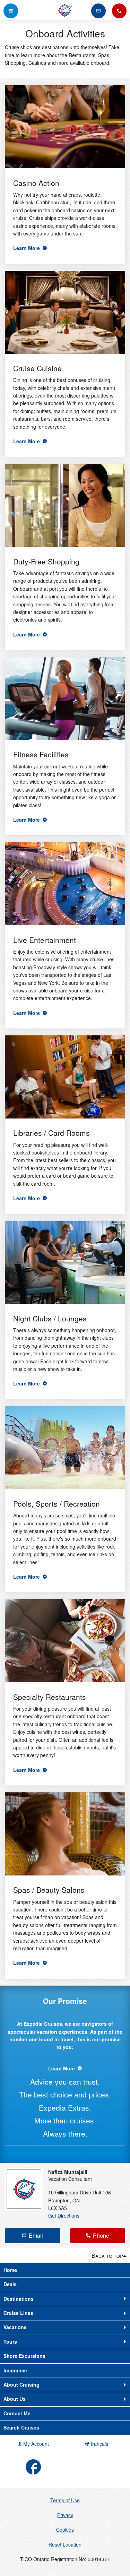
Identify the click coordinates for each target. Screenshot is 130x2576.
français (99, 2444)
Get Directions (64, 2216)
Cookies (65, 2530)
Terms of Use (65, 2500)
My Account (35, 2444)
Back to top (107, 2256)
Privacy (65, 2515)
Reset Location (65, 2544)
